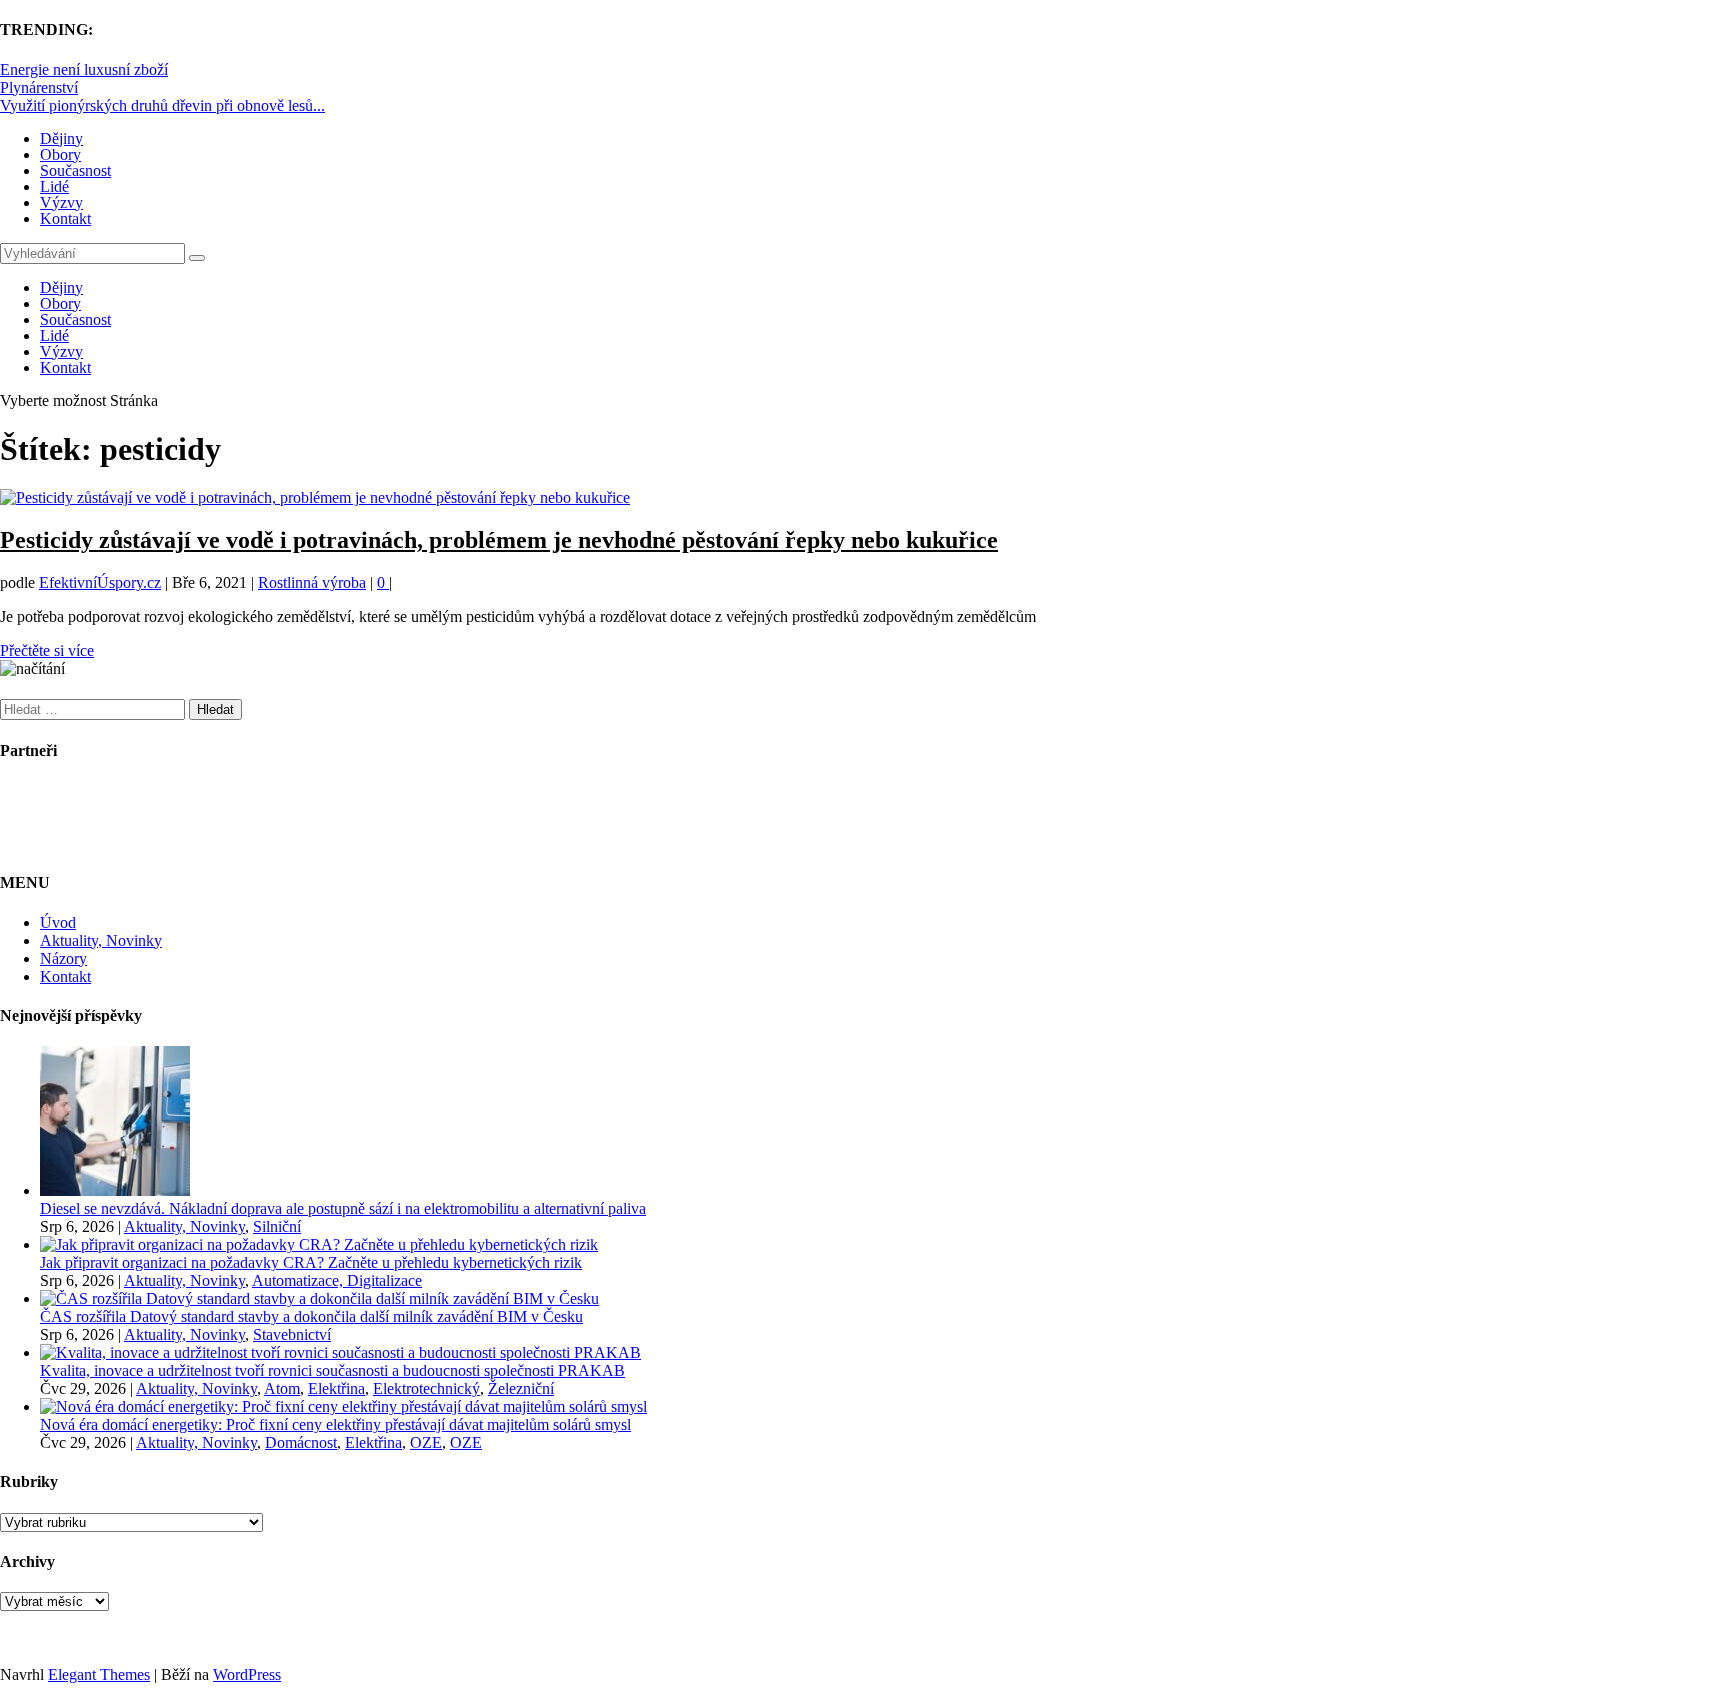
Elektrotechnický (426, 1388)
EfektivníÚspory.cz (100, 582)
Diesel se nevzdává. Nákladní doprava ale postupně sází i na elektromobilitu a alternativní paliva (343, 1208)
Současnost (75, 170)
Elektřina (336, 1388)
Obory (60, 154)
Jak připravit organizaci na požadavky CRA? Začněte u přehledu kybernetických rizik (311, 1262)
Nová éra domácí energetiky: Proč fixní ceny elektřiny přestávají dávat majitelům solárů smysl (335, 1424)
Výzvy (61, 202)
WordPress (247, 1674)
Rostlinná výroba (312, 582)
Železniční (521, 1388)
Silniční (277, 1226)
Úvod (58, 922)
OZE (426, 1442)
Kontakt (65, 218)
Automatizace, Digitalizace (337, 1280)
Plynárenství (39, 87)
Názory (63, 958)
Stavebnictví (292, 1334)
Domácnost (301, 1442)
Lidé (54, 186)
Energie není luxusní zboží (84, 69)
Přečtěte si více (47, 650)
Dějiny (61, 138)
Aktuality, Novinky (101, 940)
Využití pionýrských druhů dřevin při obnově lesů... (162, 105)
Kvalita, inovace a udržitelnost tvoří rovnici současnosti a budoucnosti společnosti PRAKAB (332, 1370)
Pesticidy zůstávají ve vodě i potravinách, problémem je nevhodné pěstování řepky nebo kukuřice (499, 540)
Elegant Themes (99, 1674)
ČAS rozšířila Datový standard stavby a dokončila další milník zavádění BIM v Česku (311, 1316)
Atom (282, 1388)
